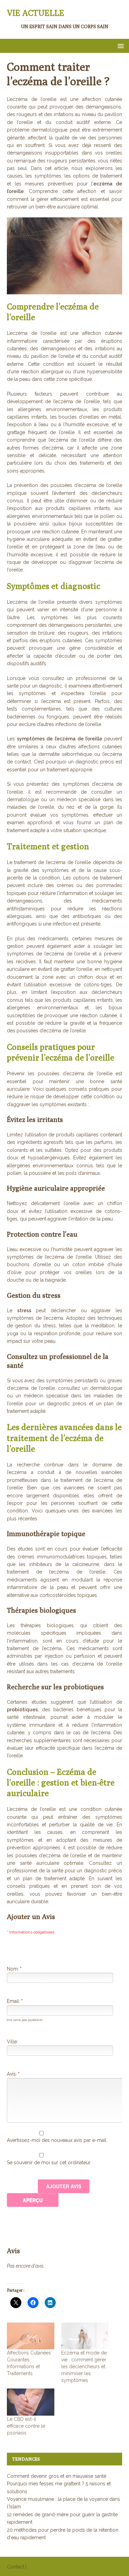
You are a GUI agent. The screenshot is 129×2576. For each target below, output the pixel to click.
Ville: (12, 2042)
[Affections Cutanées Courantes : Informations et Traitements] (31, 2336)
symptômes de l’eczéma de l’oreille (60, 739)
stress (24, 1310)
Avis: (13, 2074)
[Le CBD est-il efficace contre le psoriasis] (31, 2402)
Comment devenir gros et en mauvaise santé (57, 2476)
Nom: (14, 1969)
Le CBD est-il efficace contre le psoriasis (26, 2426)
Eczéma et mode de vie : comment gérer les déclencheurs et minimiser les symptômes (84, 2367)
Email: (15, 2001)
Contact (15, 2567)
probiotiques (22, 1710)
